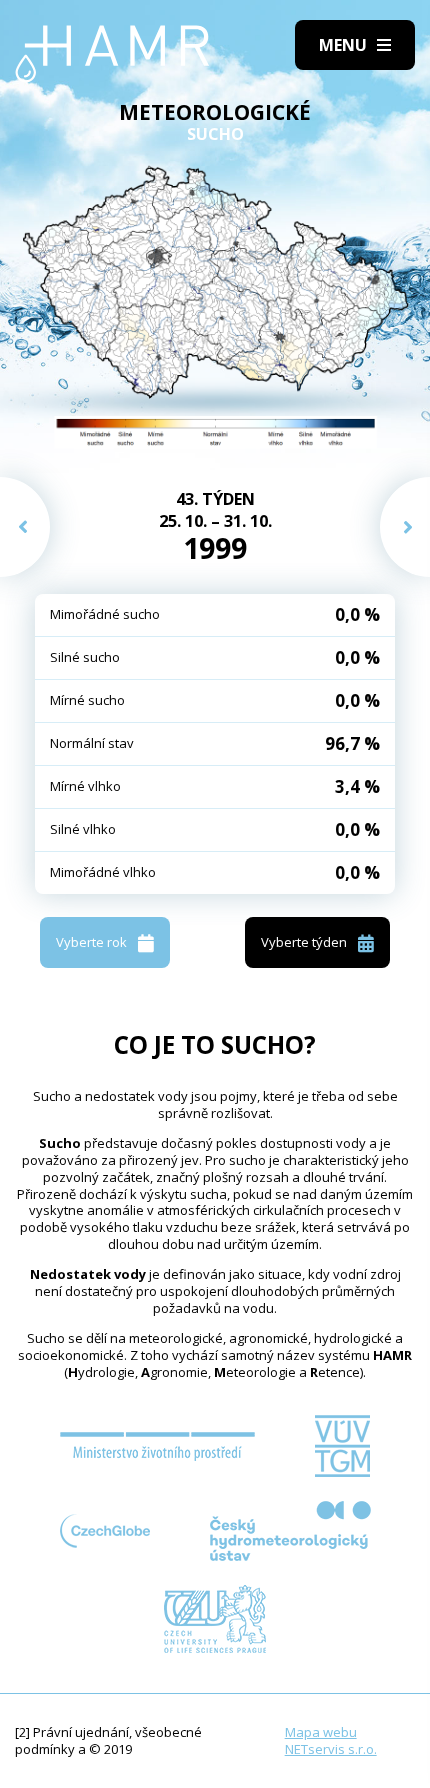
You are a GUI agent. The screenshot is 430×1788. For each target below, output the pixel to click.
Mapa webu (321, 1732)
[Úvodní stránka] (112, 54)
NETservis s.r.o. (331, 1749)
